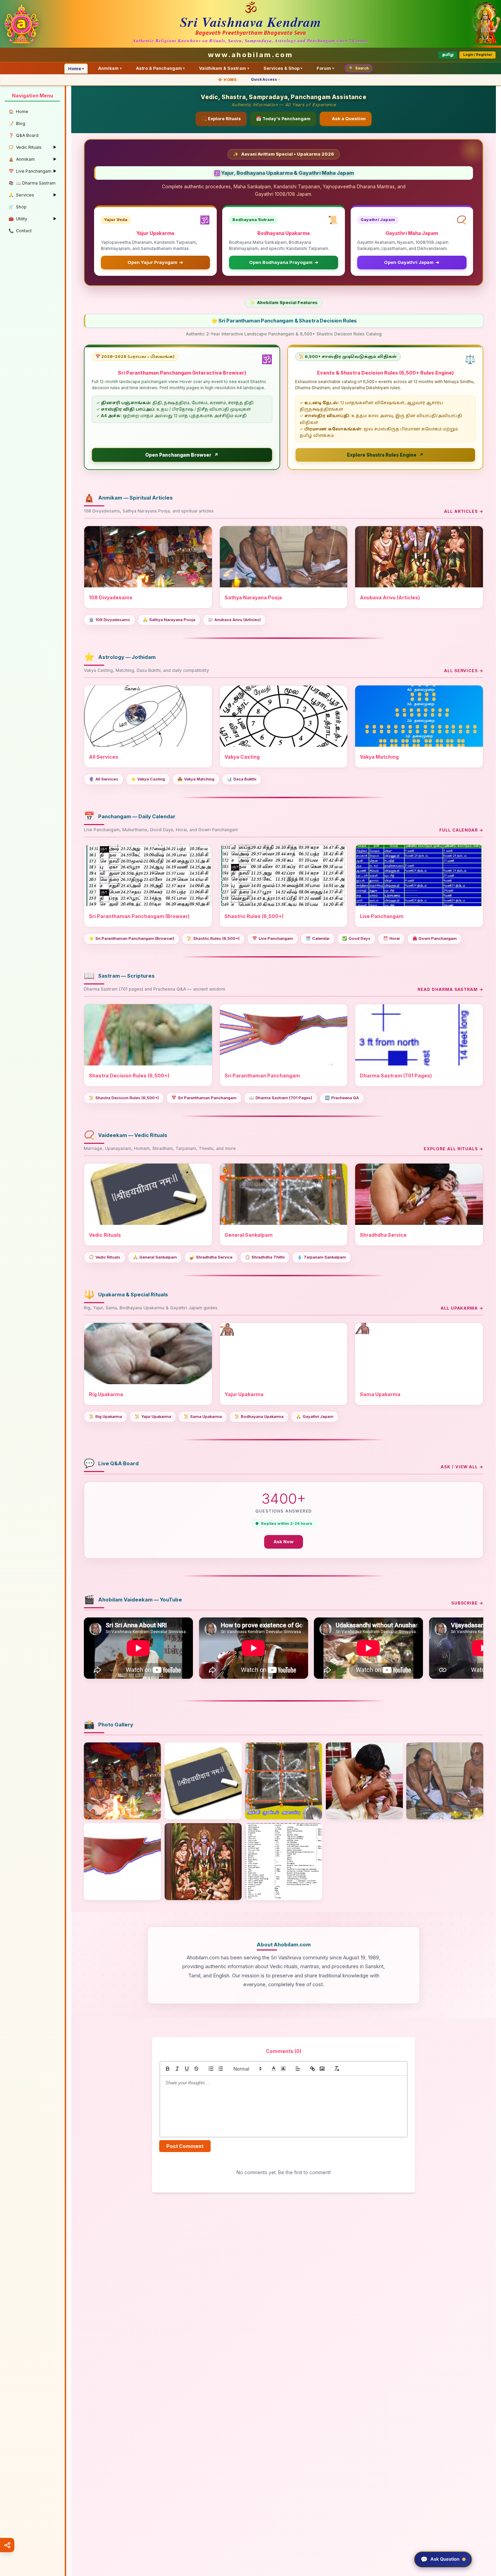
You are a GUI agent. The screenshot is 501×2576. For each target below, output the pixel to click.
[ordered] (211, 2069)
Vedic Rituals (105, 1257)
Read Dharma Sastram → (450, 989)
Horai (391, 938)
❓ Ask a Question (346, 119)
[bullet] (221, 2069)
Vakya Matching (196, 779)
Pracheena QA (342, 1098)
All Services (104, 779)
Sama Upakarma (203, 1417)
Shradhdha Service (211, 1257)
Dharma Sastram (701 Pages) (281, 1098)
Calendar (318, 938)
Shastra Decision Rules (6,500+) (124, 1098)
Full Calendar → (461, 830)
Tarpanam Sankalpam (322, 1257)
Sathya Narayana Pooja (169, 620)
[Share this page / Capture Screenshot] (7, 2545)
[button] (247, 2069)
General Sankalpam (155, 1257)
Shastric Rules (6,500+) (213, 938)
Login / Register (478, 55)
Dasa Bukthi (242, 779)
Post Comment (185, 2146)
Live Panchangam (273, 938)
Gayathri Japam (315, 1417)
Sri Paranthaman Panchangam (204, 1098)
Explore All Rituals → (453, 1149)
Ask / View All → (462, 1467)
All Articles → (464, 511)
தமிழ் (448, 55)
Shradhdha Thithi (265, 1257)
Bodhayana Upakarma (259, 1417)
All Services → (464, 671)
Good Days (356, 938)
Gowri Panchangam (435, 938)
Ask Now (284, 1542)
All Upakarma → (462, 1308)
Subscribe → (467, 1603)
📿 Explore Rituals (221, 119)
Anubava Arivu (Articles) (234, 620)
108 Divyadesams (110, 620)
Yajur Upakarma (153, 1417)
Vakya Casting (148, 779)
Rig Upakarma (105, 1417)
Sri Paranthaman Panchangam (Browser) (132, 938)
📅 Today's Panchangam (283, 119)
